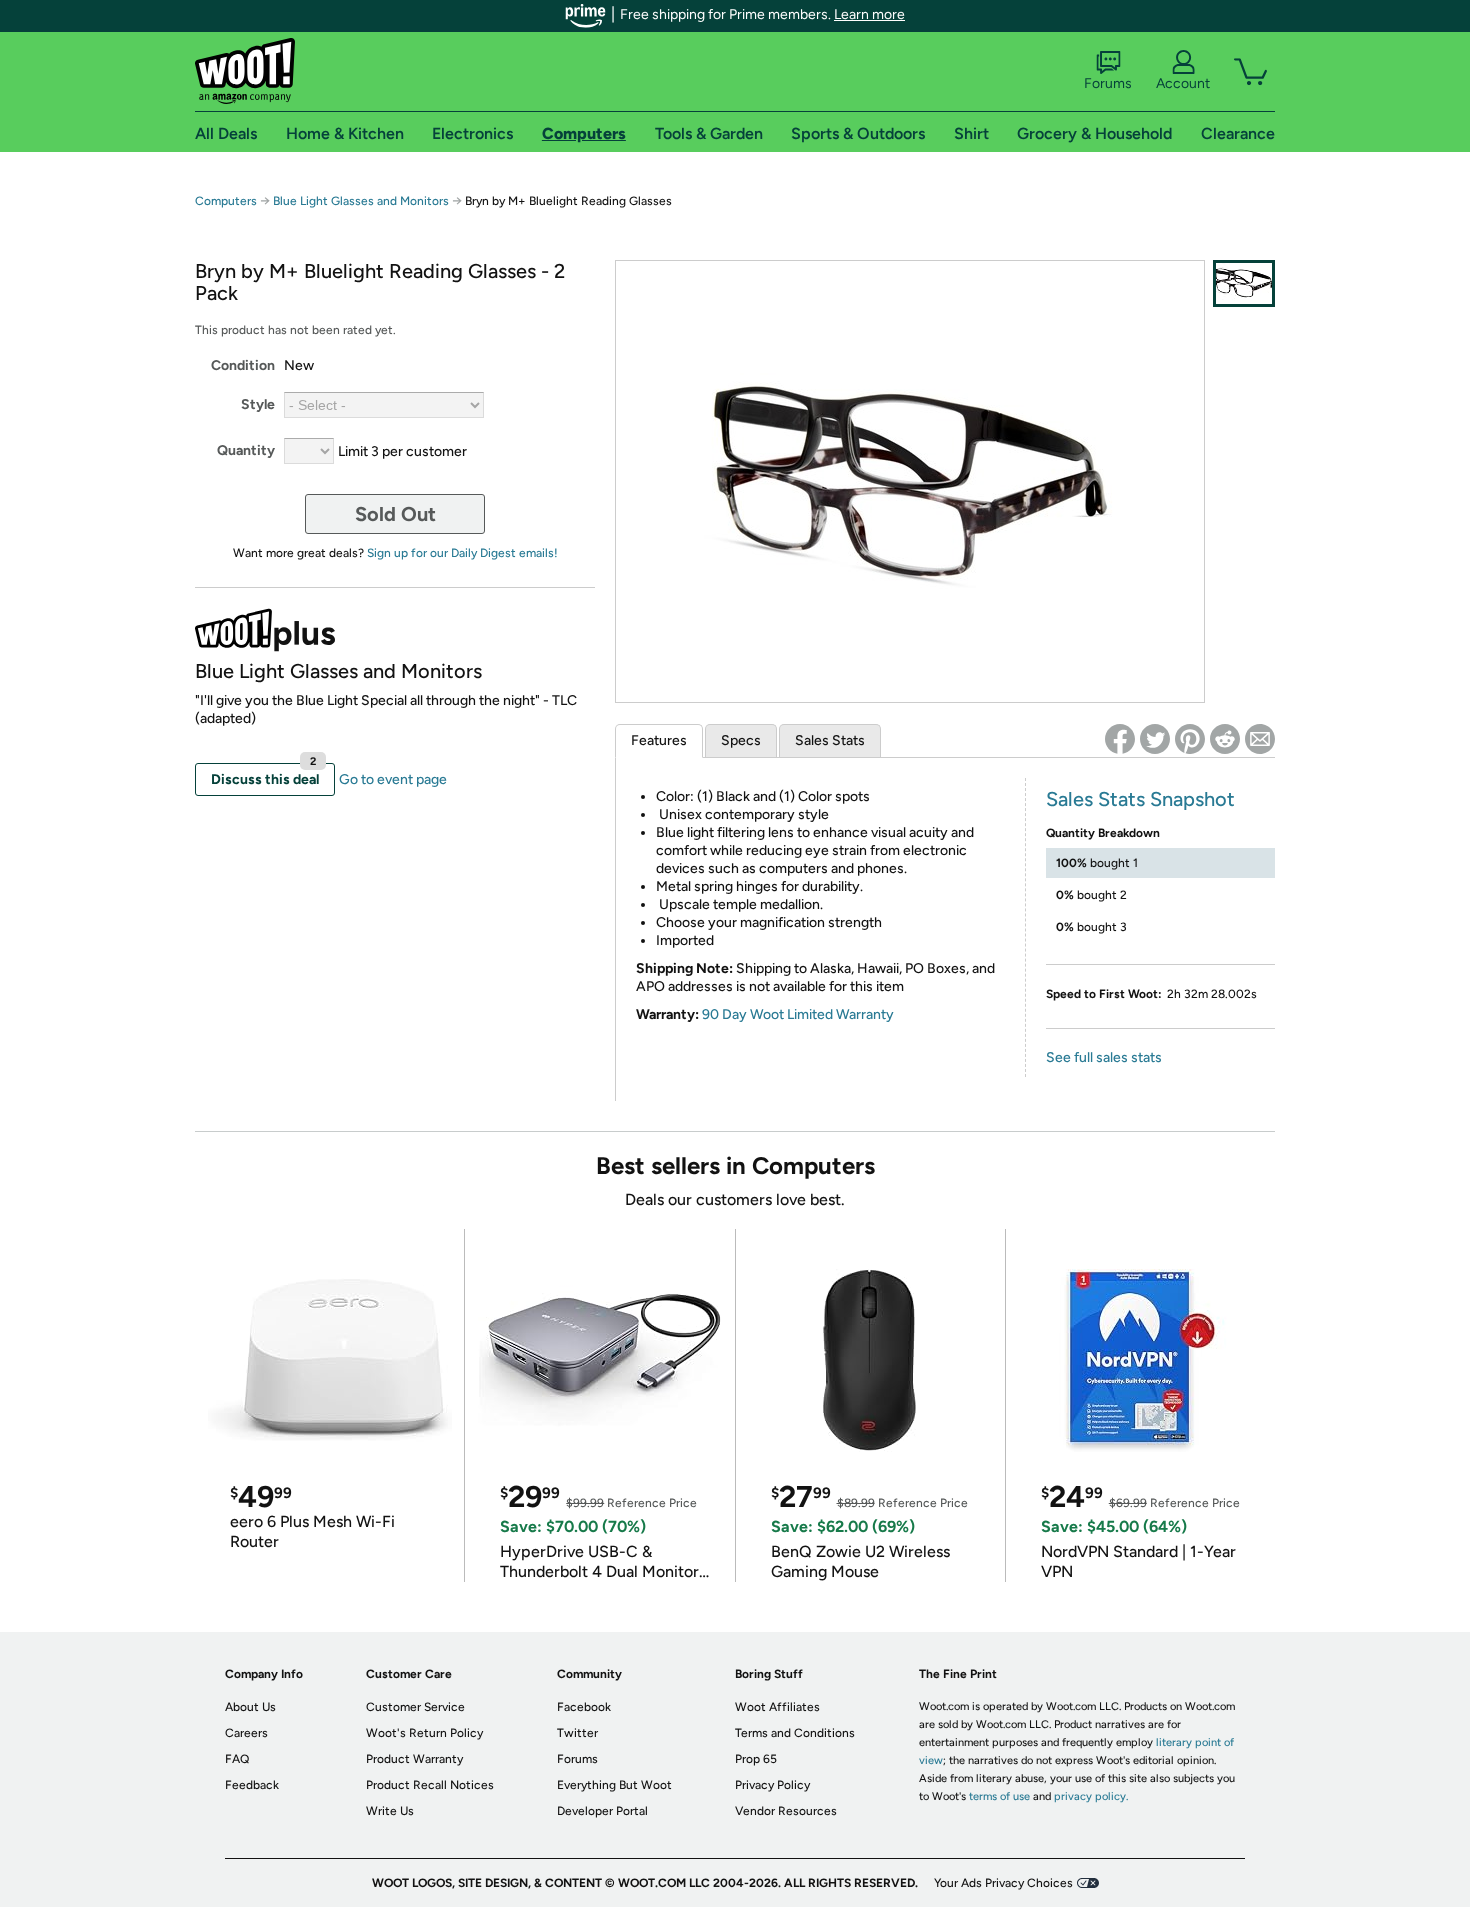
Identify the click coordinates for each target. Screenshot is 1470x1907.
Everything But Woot (614, 1785)
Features (659, 740)
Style (258, 404)
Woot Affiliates (777, 1707)
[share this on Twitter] (1155, 739)
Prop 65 (756, 1759)
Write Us (390, 1811)
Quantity (246, 450)
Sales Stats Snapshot (1140, 799)
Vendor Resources (786, 1811)
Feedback (252, 1785)
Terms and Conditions (795, 1733)
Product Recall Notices (430, 1785)
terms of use (999, 1796)
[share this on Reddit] (1225, 739)
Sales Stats (830, 740)
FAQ (237, 1759)
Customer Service (415, 1707)
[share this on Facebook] (1120, 739)
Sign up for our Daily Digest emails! (462, 553)
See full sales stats (1104, 1057)
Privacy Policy (772, 1785)
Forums (1108, 83)
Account (1183, 83)
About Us (250, 1707)
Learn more (869, 14)
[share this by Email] (1260, 739)
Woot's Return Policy (424, 1733)
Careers (246, 1733)
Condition (243, 365)
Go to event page (393, 779)
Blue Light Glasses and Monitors (361, 201)
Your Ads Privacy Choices (1003, 1883)
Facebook (584, 1707)
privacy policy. (1091, 1796)
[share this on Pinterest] (1190, 739)
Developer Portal (602, 1811)
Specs (741, 740)
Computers (226, 201)
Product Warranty (414, 1759)
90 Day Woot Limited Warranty (798, 1014)
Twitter (577, 1733)
